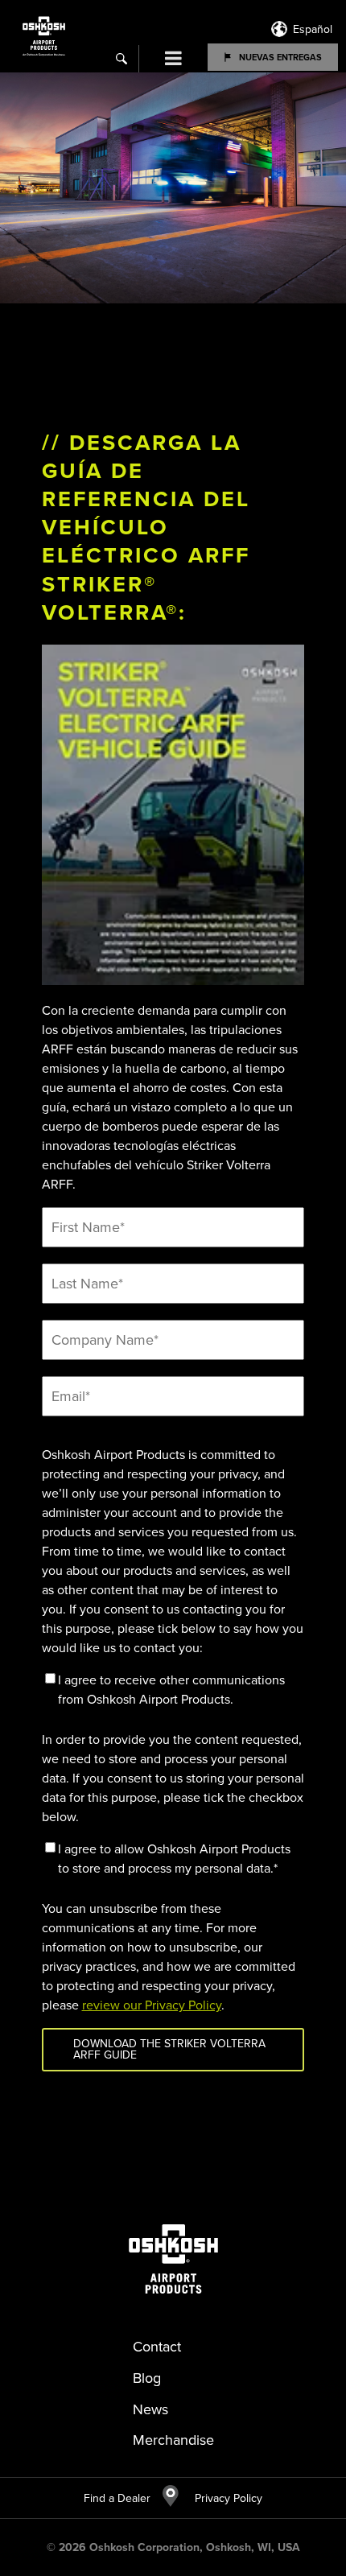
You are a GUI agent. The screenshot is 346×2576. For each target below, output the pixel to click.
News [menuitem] (150, 2409)
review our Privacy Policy (152, 2005)
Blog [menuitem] (147, 2378)
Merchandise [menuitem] (173, 2440)
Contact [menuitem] (157, 2347)
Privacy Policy (220, 2498)
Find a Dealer (117, 2498)
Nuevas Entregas (280, 57)
